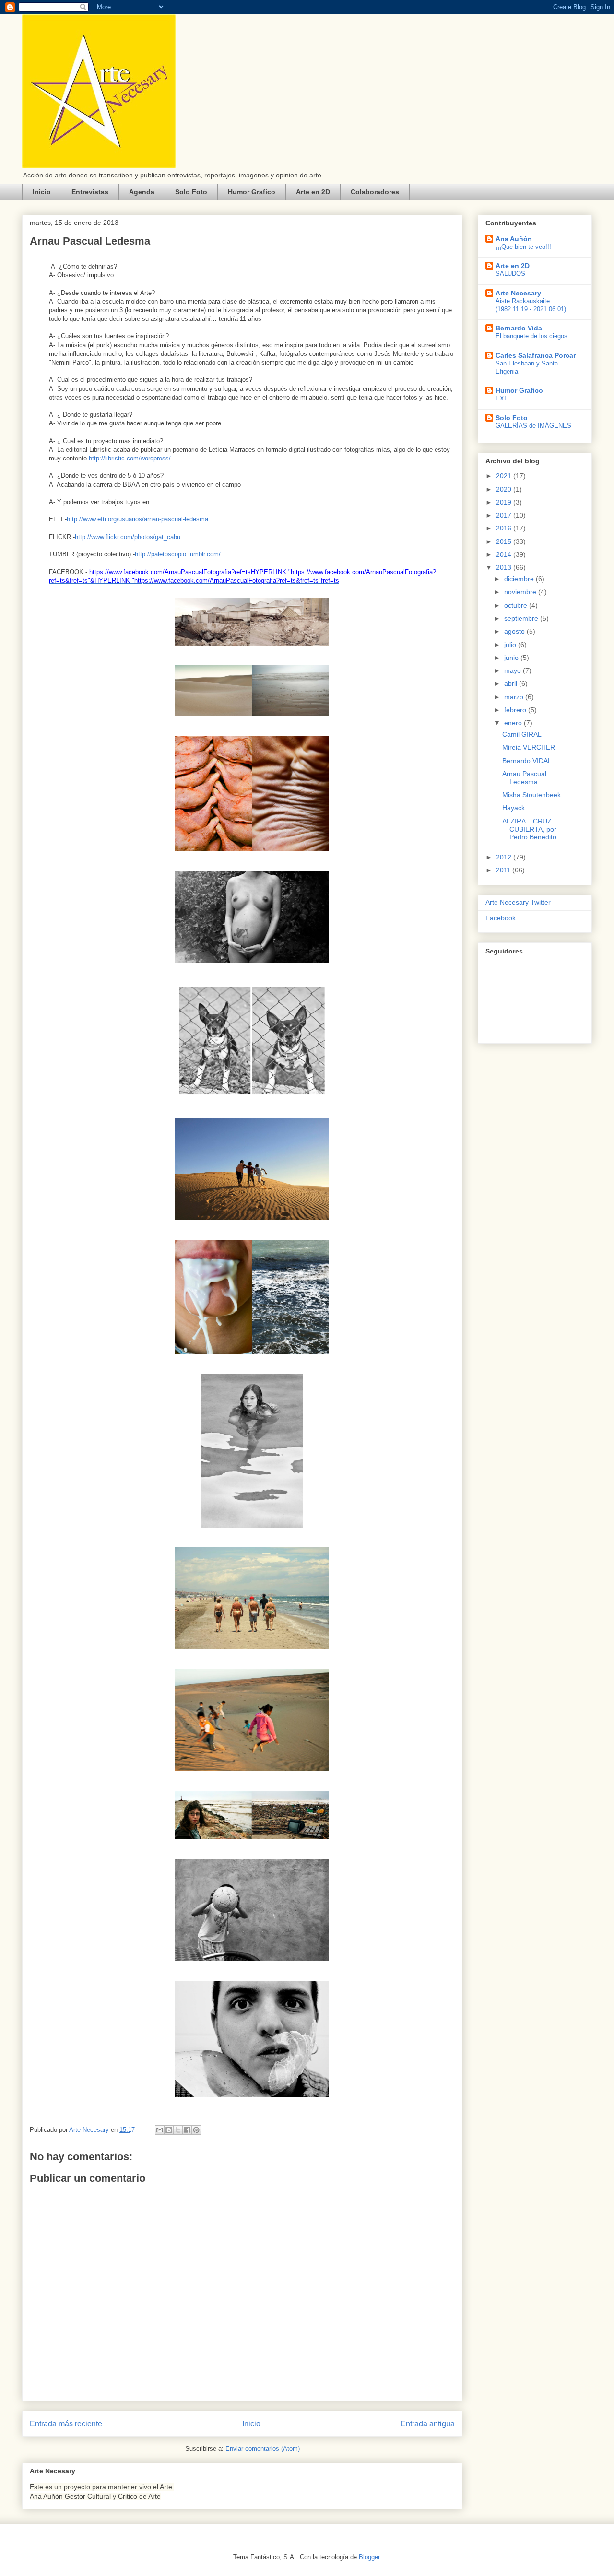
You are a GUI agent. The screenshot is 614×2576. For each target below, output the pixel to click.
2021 (505, 476)
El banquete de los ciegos (531, 336)
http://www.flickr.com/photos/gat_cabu (128, 537)
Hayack (514, 808)
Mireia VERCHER (529, 747)
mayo (514, 670)
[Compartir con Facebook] (187, 2130)
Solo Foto (191, 192)
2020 (505, 489)
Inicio (42, 192)
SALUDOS (510, 274)
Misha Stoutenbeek (531, 795)
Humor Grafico (252, 192)
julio (511, 645)
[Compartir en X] (178, 2130)
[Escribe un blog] (169, 2130)
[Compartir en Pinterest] (196, 2130)
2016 (505, 528)
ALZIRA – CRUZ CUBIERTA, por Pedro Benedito (529, 829)
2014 (505, 554)
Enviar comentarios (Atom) (263, 2449)
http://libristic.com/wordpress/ (130, 458)
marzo (515, 697)
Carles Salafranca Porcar (536, 355)
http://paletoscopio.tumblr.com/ (178, 554)
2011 (504, 870)
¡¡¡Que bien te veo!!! (523, 247)
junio (512, 658)
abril (512, 683)
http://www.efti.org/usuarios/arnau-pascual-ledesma (137, 519)
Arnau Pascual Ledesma (524, 778)
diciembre (520, 579)
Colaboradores (375, 192)
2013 (505, 567)
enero (514, 723)
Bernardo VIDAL (527, 761)
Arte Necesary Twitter (518, 902)
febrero (516, 710)
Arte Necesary (518, 293)
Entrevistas (90, 192)
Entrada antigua (428, 2424)
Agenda (142, 192)
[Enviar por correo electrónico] (160, 2130)
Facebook (501, 918)
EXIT (503, 398)
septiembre (522, 618)
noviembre (521, 592)
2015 (505, 541)
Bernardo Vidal (520, 328)
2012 (505, 857)
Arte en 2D (313, 192)
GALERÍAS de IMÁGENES (533, 426)
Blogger (369, 2557)
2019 (505, 502)
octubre (517, 605)
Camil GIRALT (524, 734)
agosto (515, 631)
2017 (505, 515)
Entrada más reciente (66, 2424)
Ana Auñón (514, 239)
